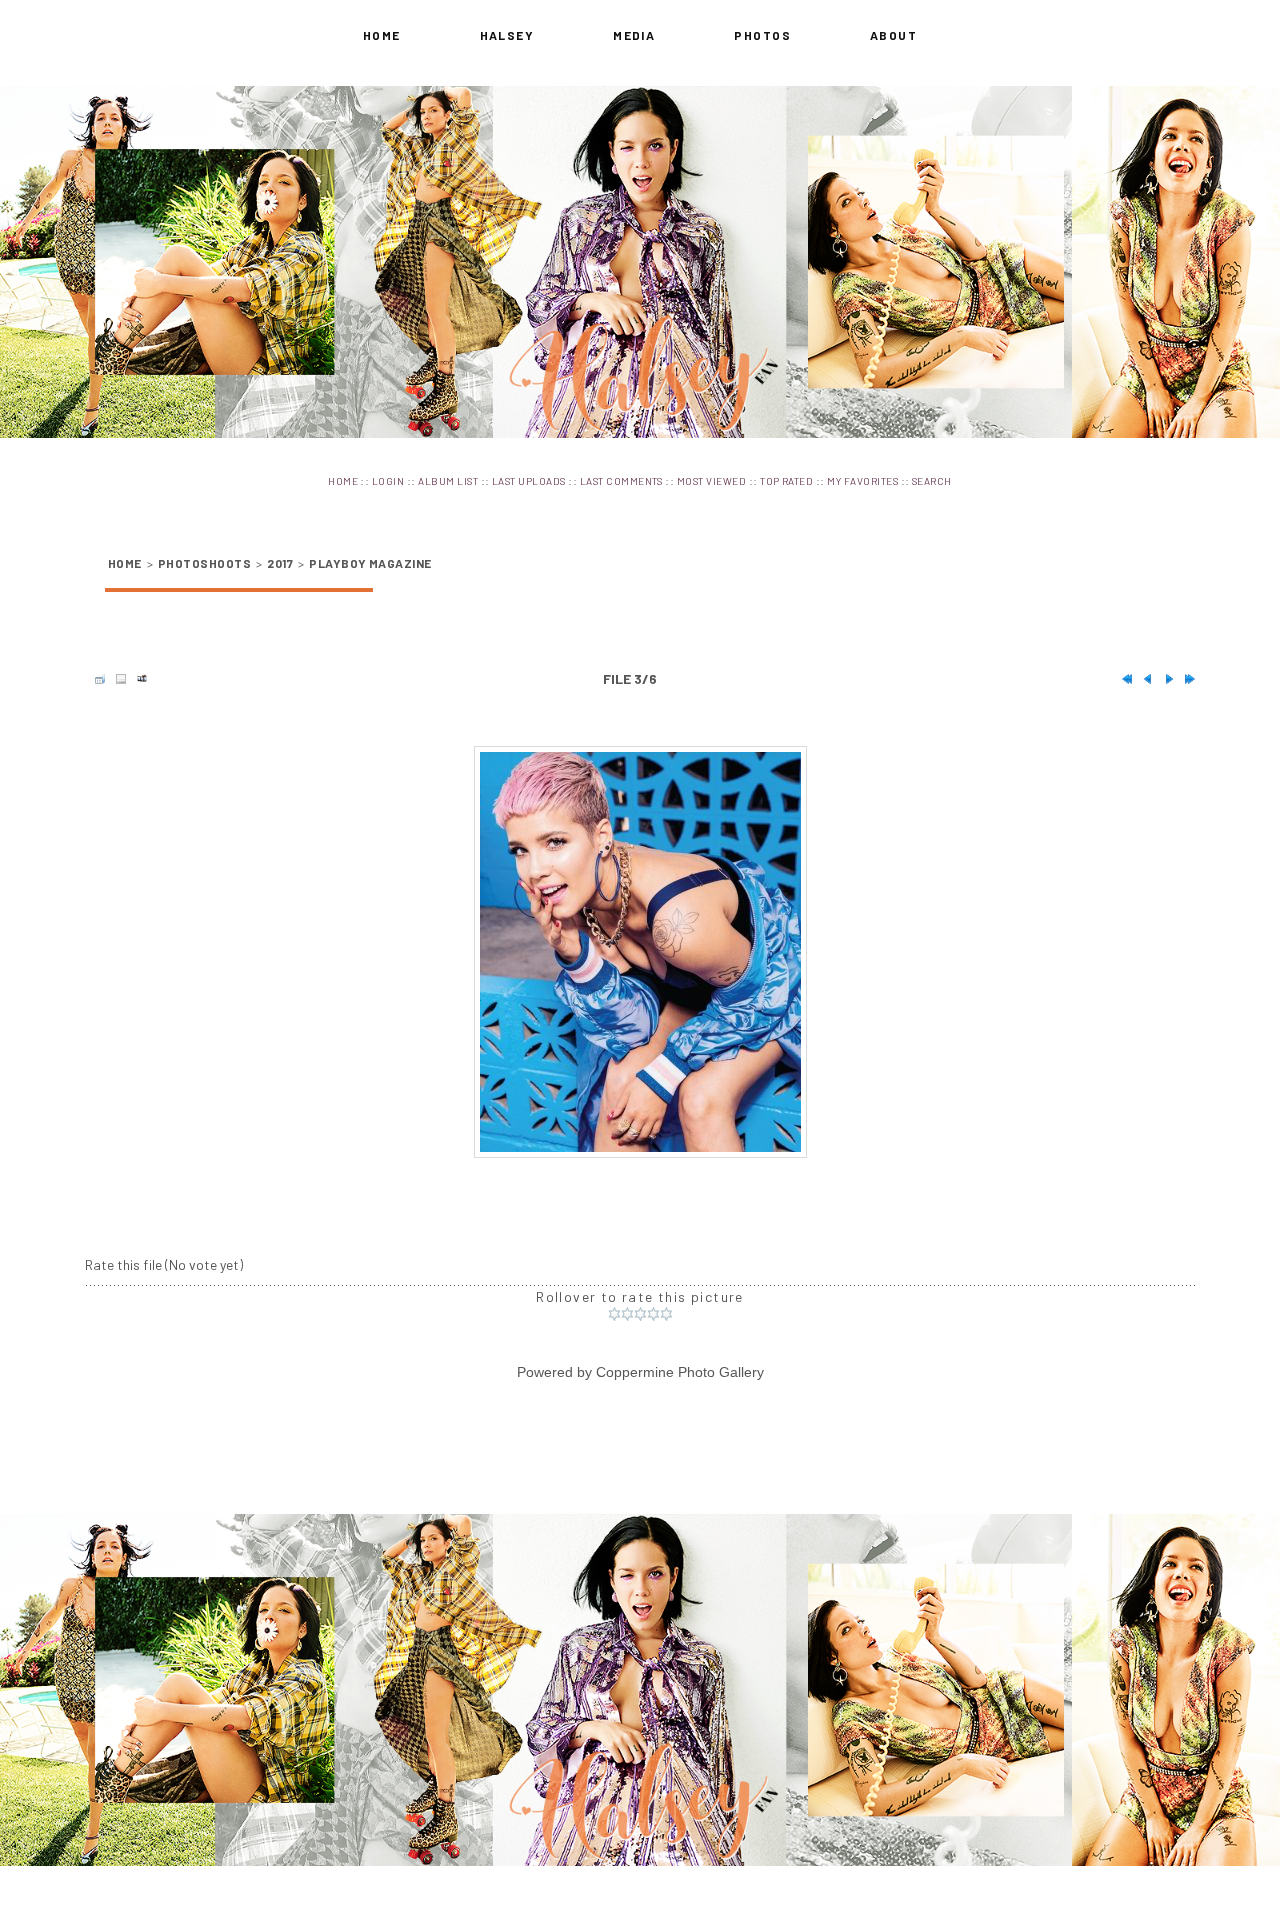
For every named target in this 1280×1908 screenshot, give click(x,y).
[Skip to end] (1185, 679)
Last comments (621, 481)
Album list (448, 481)
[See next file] (1164, 679)
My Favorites (862, 481)
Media (634, 35)
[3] (640, 1314)
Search (932, 481)
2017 (280, 563)
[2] (627, 1314)
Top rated (786, 481)
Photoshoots (204, 563)
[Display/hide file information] (116, 679)
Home (382, 35)
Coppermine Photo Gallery (680, 1372)
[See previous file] (1143, 679)
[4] (653, 1314)
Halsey (507, 35)
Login (388, 481)
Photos (762, 35)
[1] (614, 1314)
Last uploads (529, 481)
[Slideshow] (137, 679)
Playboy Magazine (370, 563)
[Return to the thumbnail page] (95, 679)
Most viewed (711, 481)
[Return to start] (1122, 679)
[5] (666, 1314)
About (893, 35)
